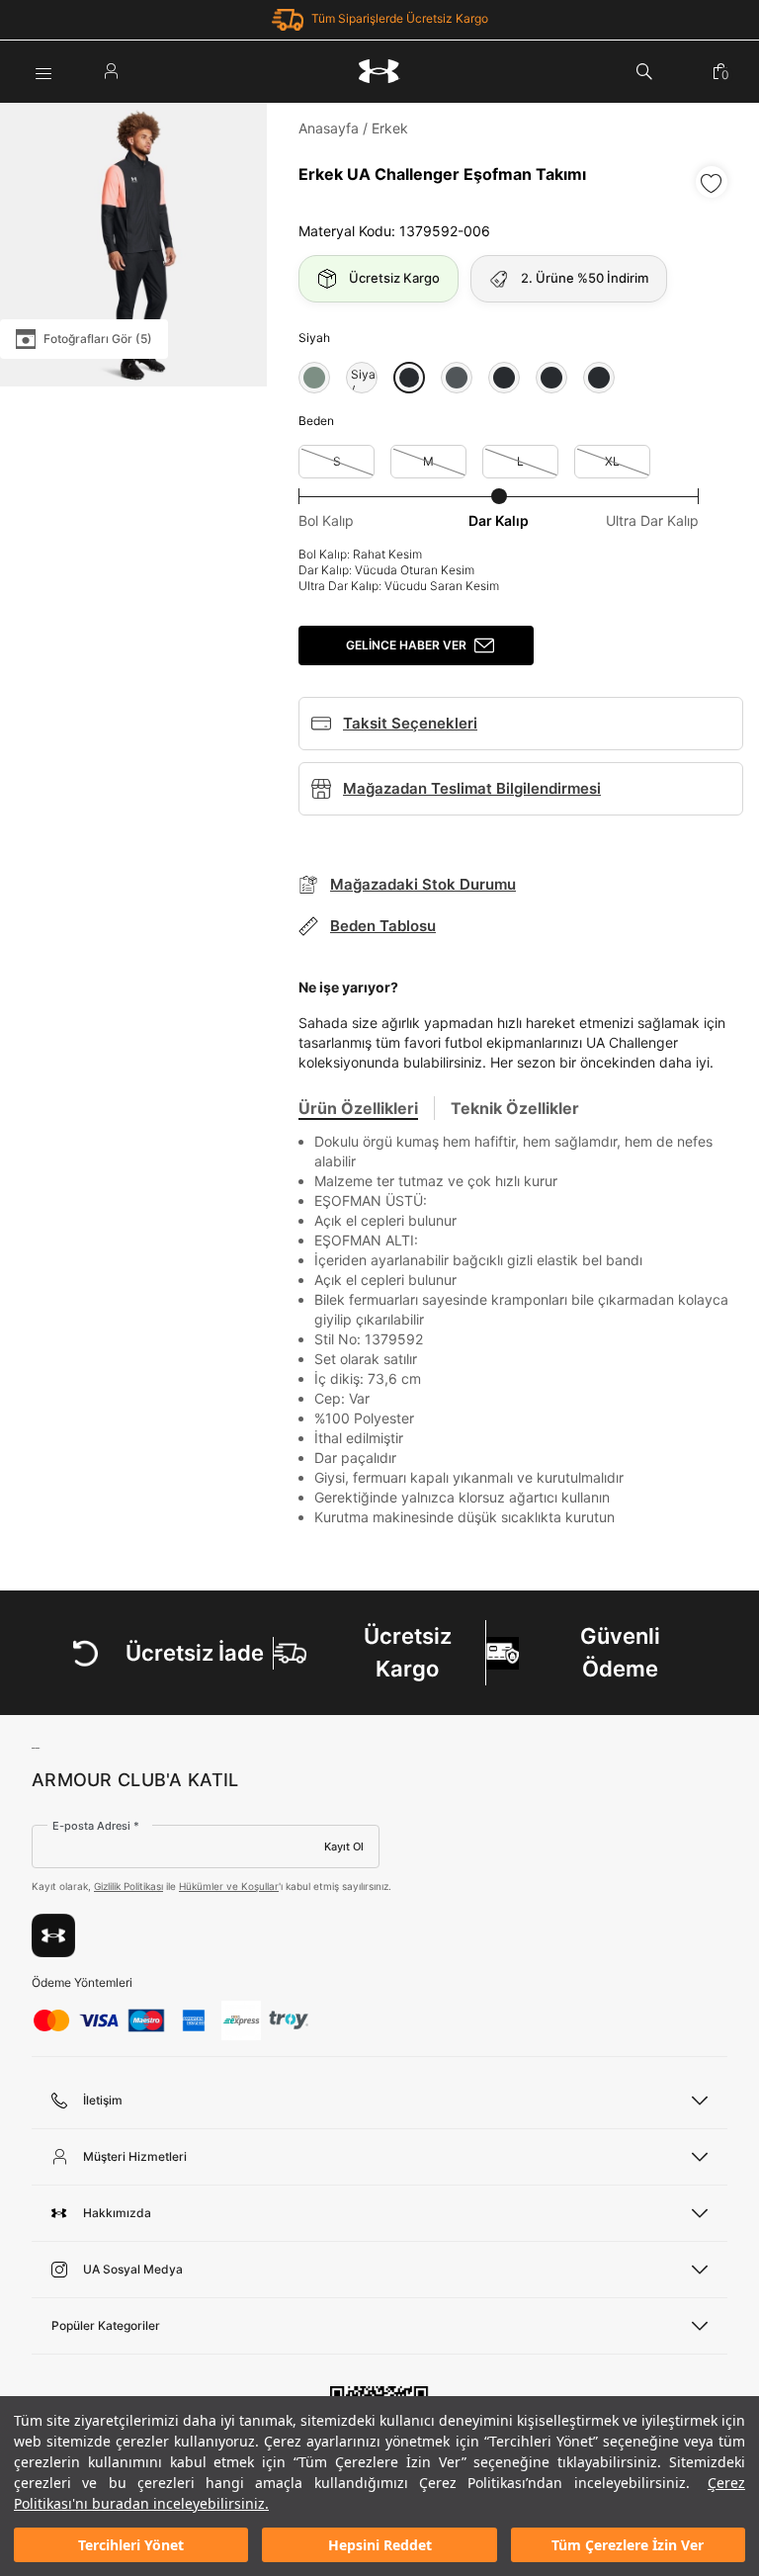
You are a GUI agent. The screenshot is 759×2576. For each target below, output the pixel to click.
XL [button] (612, 461)
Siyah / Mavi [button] (362, 378)
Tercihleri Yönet (131, 2545)
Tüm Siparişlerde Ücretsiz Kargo (400, 18)
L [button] (520, 461)
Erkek (390, 128)
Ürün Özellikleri (358, 1108)
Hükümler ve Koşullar (229, 1886)
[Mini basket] (720, 71)
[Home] (379, 71)
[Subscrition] (53, 1935)
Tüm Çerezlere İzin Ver (628, 2545)
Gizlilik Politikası (128, 1886)
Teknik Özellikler (515, 1108)
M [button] (428, 461)
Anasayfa (329, 128)
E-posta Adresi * (96, 1826)
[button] (314, 378)
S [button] (337, 461)
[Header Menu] (43, 71)
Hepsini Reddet (380, 2545)
